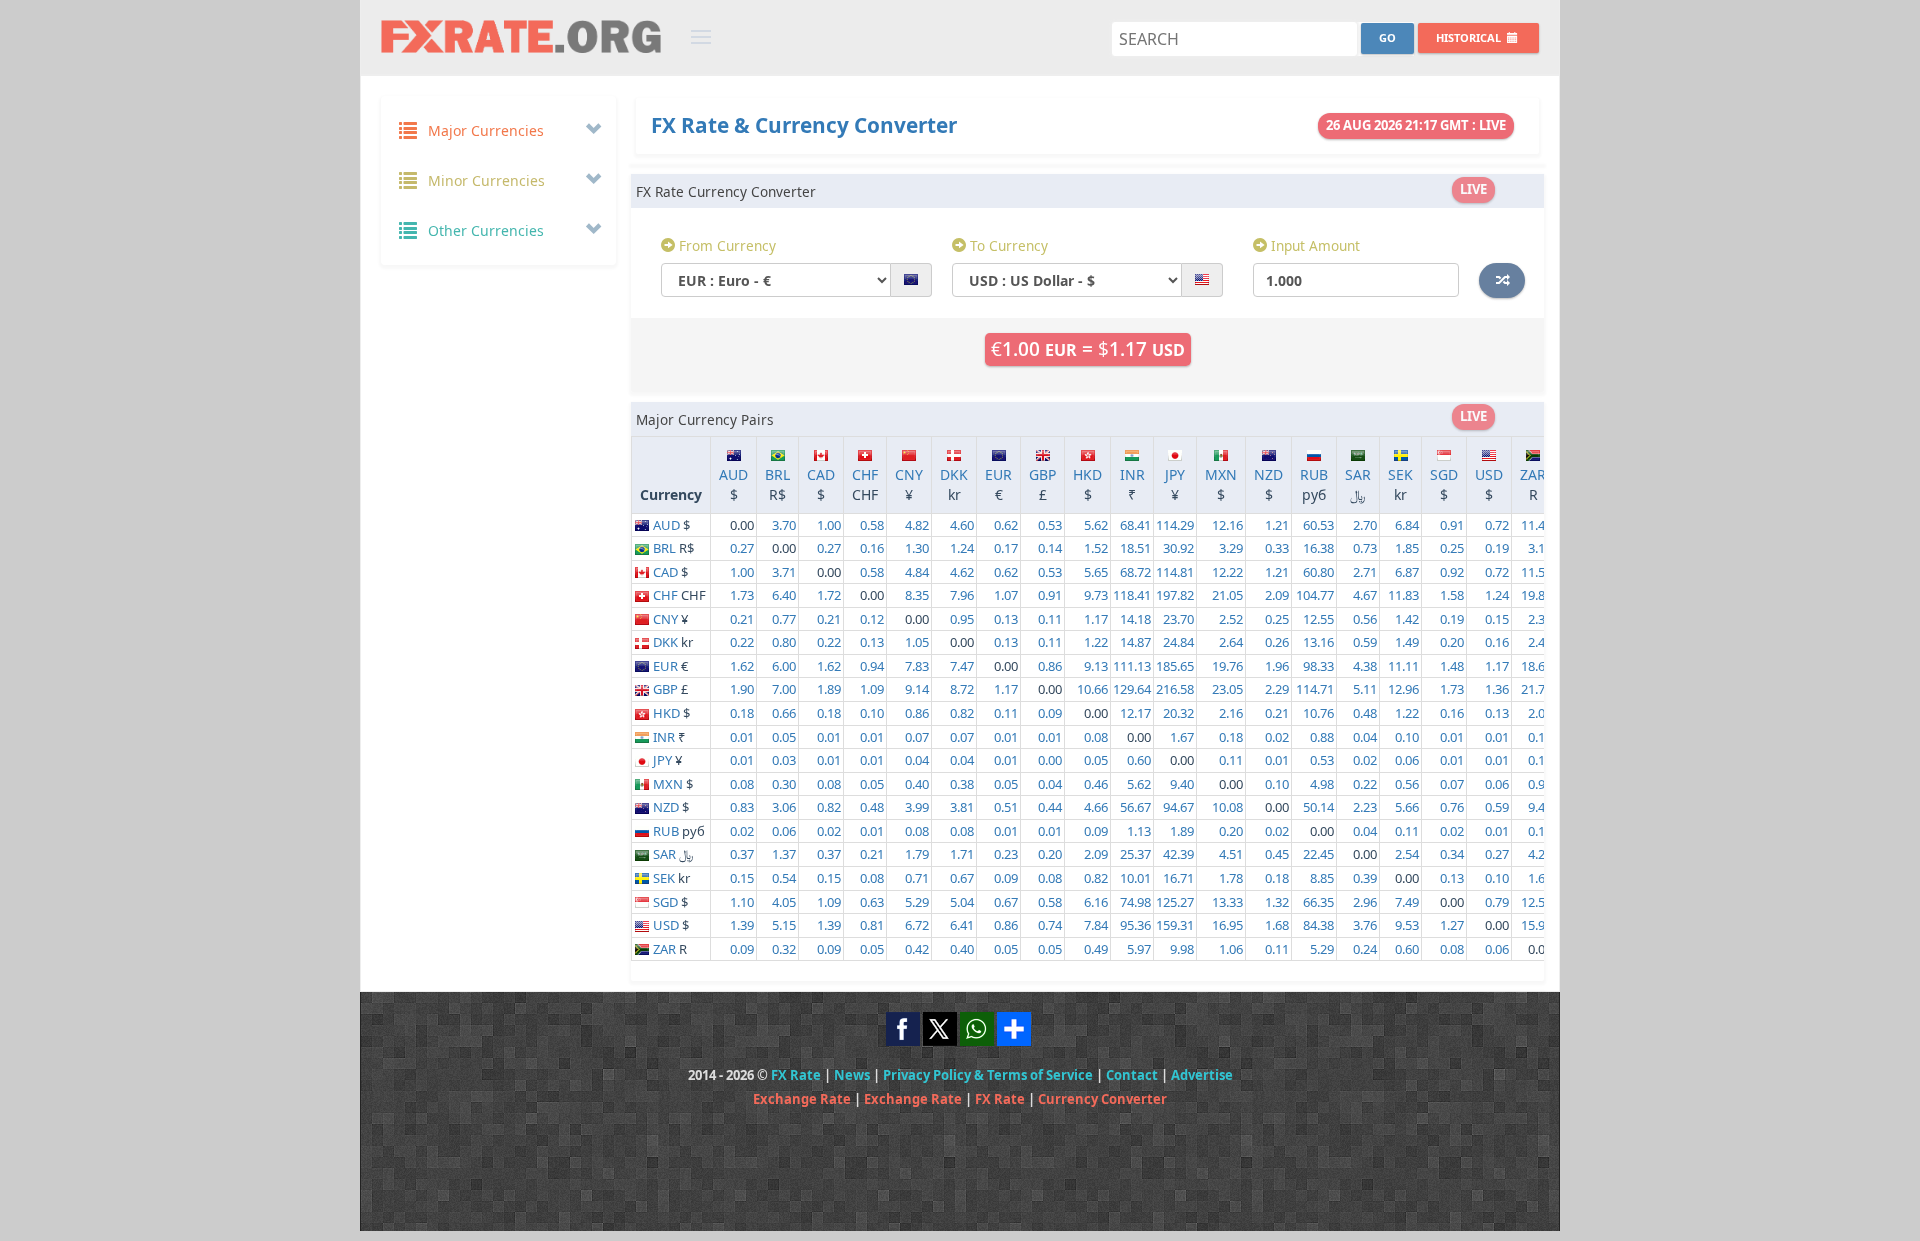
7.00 (784, 689)
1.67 (1182, 737)
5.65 (1096, 572)
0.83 (742, 807)
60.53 (1318, 525)
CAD (821, 474)
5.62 (1096, 525)
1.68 (1277, 925)
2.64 (1231, 642)
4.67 (1365, 595)
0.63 (872, 902)
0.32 (784, 949)
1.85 (1407, 548)
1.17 (1096, 619)
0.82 (962, 713)
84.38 (1318, 925)
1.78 (1231, 878)
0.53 (1050, 525)
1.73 (742, 595)
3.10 (1540, 548)
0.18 (742, 713)
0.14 (1050, 548)
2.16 (1231, 713)
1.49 (1407, 642)
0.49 (1096, 949)
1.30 (917, 548)
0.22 (742, 642)
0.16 (872, 548)
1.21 (1277, 525)
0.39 (1365, 878)
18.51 (1135, 548)
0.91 (1452, 525)
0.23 (1006, 854)
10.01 (1135, 878)
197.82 (1175, 595)
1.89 (829, 689)
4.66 (1096, 807)
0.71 (917, 878)
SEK (1400, 474)
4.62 (962, 572)
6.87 (1407, 572)
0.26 (1277, 642)
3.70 (784, 525)
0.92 (1452, 572)
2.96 (1365, 902)
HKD (1087, 474)
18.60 (1536, 666)
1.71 (962, 854)
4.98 (1322, 784)
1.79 (917, 854)
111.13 (1132, 666)
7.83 (917, 666)
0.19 (1497, 548)
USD (1489, 474)
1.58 (1452, 595)
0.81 (872, 925)
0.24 (1365, 949)
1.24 (962, 548)
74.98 (1135, 902)
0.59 (1365, 642)
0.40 (917, 784)
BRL (777, 474)
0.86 (1050, 666)
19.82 (1536, 595)
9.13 (1096, 666)
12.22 (1227, 572)
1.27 (1452, 925)
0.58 (872, 525)
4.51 (1231, 854)
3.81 (962, 807)
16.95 (1227, 925)
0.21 (742, 619)
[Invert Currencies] (1502, 280)
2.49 (1540, 642)
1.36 (1497, 689)
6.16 (1096, 902)
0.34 (1452, 854)
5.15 (784, 925)
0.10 (872, 713)
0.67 (962, 878)
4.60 (962, 525)
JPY (1175, 474)
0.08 (1096, 737)
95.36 (1135, 925)
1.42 (1407, 619)
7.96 (962, 595)
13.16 (1318, 642)
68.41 (1135, 525)
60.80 (1318, 572)
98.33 (1318, 666)
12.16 (1227, 525)
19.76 (1227, 666)
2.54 (1407, 854)
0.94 (872, 666)
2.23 (1365, 807)
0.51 (1006, 807)
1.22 (1096, 642)
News (852, 1075)
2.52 (1231, 619)
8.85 (1322, 878)
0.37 (742, 854)
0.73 (1365, 548)
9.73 (1096, 595)
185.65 (1175, 666)
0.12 (872, 619)
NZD (1268, 474)
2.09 (1277, 595)
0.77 (784, 619)
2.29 (1277, 689)
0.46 (1096, 784)
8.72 (962, 689)
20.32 (1178, 713)
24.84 (1178, 642)
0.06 (1407, 760)
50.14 (1318, 807)
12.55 (1318, 619)
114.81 (1175, 572)
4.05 (784, 902)
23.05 (1227, 689)
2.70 (1365, 525)
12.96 (1403, 689)
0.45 (1277, 854)
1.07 (1006, 595)
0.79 (1497, 902)
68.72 (1135, 572)
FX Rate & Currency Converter (804, 125)
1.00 (829, 525)
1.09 (872, 689)
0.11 (1050, 619)
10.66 (1092, 689)
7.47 (962, 666)
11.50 (1536, 572)
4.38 (1365, 666)
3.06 (784, 807)
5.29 (917, 902)
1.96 (1277, 666)
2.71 (1365, 572)
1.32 (1277, 902)
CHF (865, 474)
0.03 (784, 760)
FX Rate (796, 1075)
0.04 (1365, 737)
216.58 (1175, 689)
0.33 (1277, 548)
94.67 (1178, 807)
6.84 (1407, 525)
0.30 (784, 784)
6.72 (917, 925)
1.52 (1096, 548)
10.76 (1318, 713)
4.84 (917, 572)
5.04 (962, 902)
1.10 (742, 902)
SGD (1444, 474)
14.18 (1135, 619)
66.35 (1318, 902)
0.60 (1139, 760)
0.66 (784, 713)
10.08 (1227, 807)
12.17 (1135, 713)
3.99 (917, 807)
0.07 (917, 737)
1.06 (1231, 949)
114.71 (1315, 689)
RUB (1314, 474)
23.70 (1178, 619)
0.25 (1452, 548)
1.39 (742, 925)
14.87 (1135, 642)
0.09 (1050, 713)
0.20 (1452, 642)
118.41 (1132, 595)
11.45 (1536, 525)
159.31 (1175, 925)
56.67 (1135, 807)
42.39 (1178, 854)
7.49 (1407, 902)
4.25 (1540, 854)
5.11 (1365, 689)
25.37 (1135, 854)
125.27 (1175, 902)
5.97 (1139, 949)
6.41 (962, 925)
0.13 (1006, 619)
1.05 (917, 642)
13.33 (1227, 902)
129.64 (1132, 689)
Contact (1132, 1075)
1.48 (1452, 666)
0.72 (1497, 525)
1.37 (784, 854)
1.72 (829, 595)
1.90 (742, 689)
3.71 (784, 572)
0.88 (1322, 737)
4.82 (917, 525)
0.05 (784, 737)
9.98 (1182, 949)
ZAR (1533, 474)
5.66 (1407, 807)
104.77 (1315, 595)
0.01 (742, 737)
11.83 (1403, 595)
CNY (909, 474)
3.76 (1365, 925)
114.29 (1175, 525)
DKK (954, 474)
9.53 (1407, 925)
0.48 (1365, 713)
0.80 (784, 642)
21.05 (1227, 595)
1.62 (742, 666)
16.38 (1318, 548)
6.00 (784, 666)
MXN (1221, 474)
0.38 (962, 784)
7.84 (1096, 925)
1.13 (1139, 831)
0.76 (1452, 807)
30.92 (1178, 548)
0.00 (1050, 760)
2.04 (1540, 713)
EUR (998, 474)
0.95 (962, 619)
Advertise (1202, 1075)
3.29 (1231, 548)
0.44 (1050, 807)
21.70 (1536, 689)
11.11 (1403, 666)
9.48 (1540, 807)
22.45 (1318, 854)
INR (1132, 474)
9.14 (917, 689)
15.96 (1536, 925)
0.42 (917, 949)
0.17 (1006, 548)
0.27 (742, 548)
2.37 (1540, 619)
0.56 (1365, 619)
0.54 (784, 878)
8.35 (917, 595)
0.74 (1050, 925)
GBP (1042, 474)
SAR (1358, 474)
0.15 (1497, 619)
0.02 (1277, 737)
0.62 (1006, 525)
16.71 (1178, 878)
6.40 (784, 595)
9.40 (1182, 784)
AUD (733, 474)
